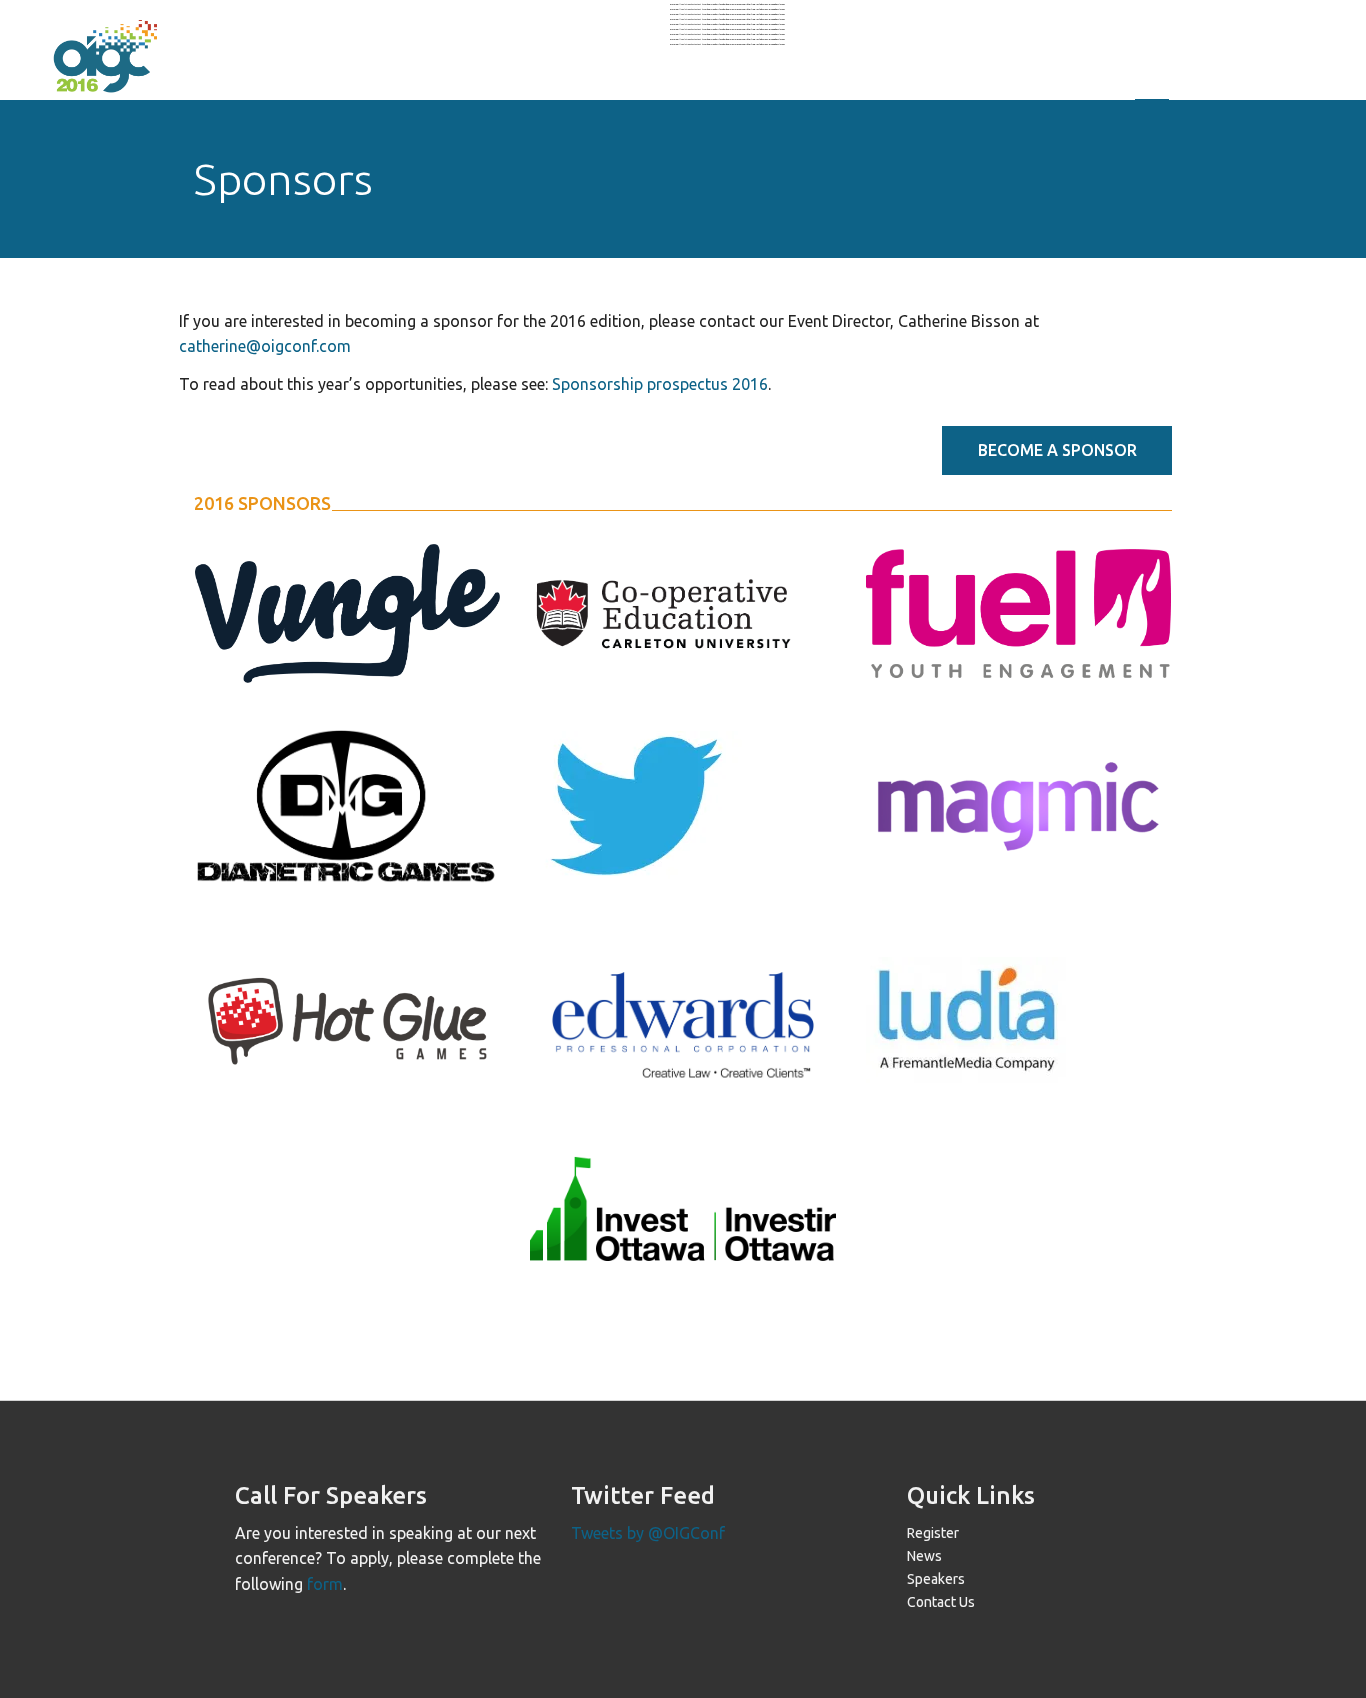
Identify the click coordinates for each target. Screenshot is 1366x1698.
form (325, 1584)
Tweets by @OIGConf (648, 1533)
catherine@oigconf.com (265, 346)
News (924, 1556)
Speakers (936, 1579)
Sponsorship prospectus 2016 (660, 384)
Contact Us (941, 1602)
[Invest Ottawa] (683, 1209)
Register (933, 1533)
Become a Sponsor (1057, 450)
